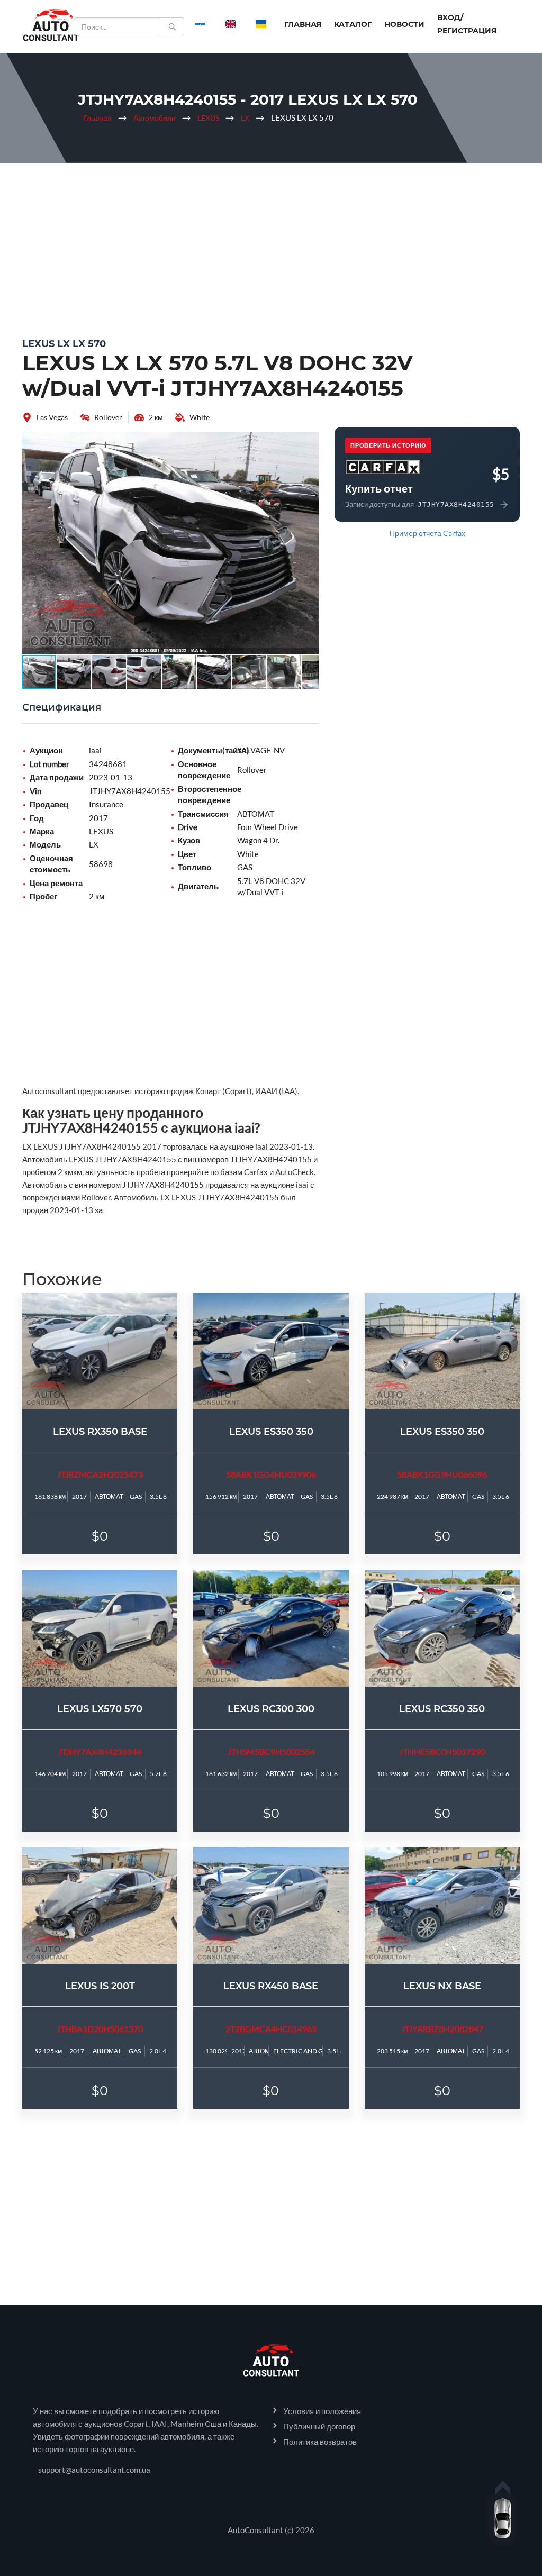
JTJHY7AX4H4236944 (100, 1751)
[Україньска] (261, 24)
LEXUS (208, 118)
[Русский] (200, 24)
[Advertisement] (271, 248)
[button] (309, 441)
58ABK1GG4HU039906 (271, 1474)
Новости (404, 24)
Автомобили (155, 118)
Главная (303, 24)
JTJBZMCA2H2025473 (100, 1474)
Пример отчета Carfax (427, 533)
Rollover (108, 417)
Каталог (353, 24)
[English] (230, 24)
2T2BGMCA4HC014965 (271, 2029)
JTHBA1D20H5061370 (100, 2029)
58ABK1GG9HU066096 (442, 1474)
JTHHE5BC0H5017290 (442, 1751)
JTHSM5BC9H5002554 (271, 1751)
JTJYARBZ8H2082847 (442, 2029)
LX (245, 118)
